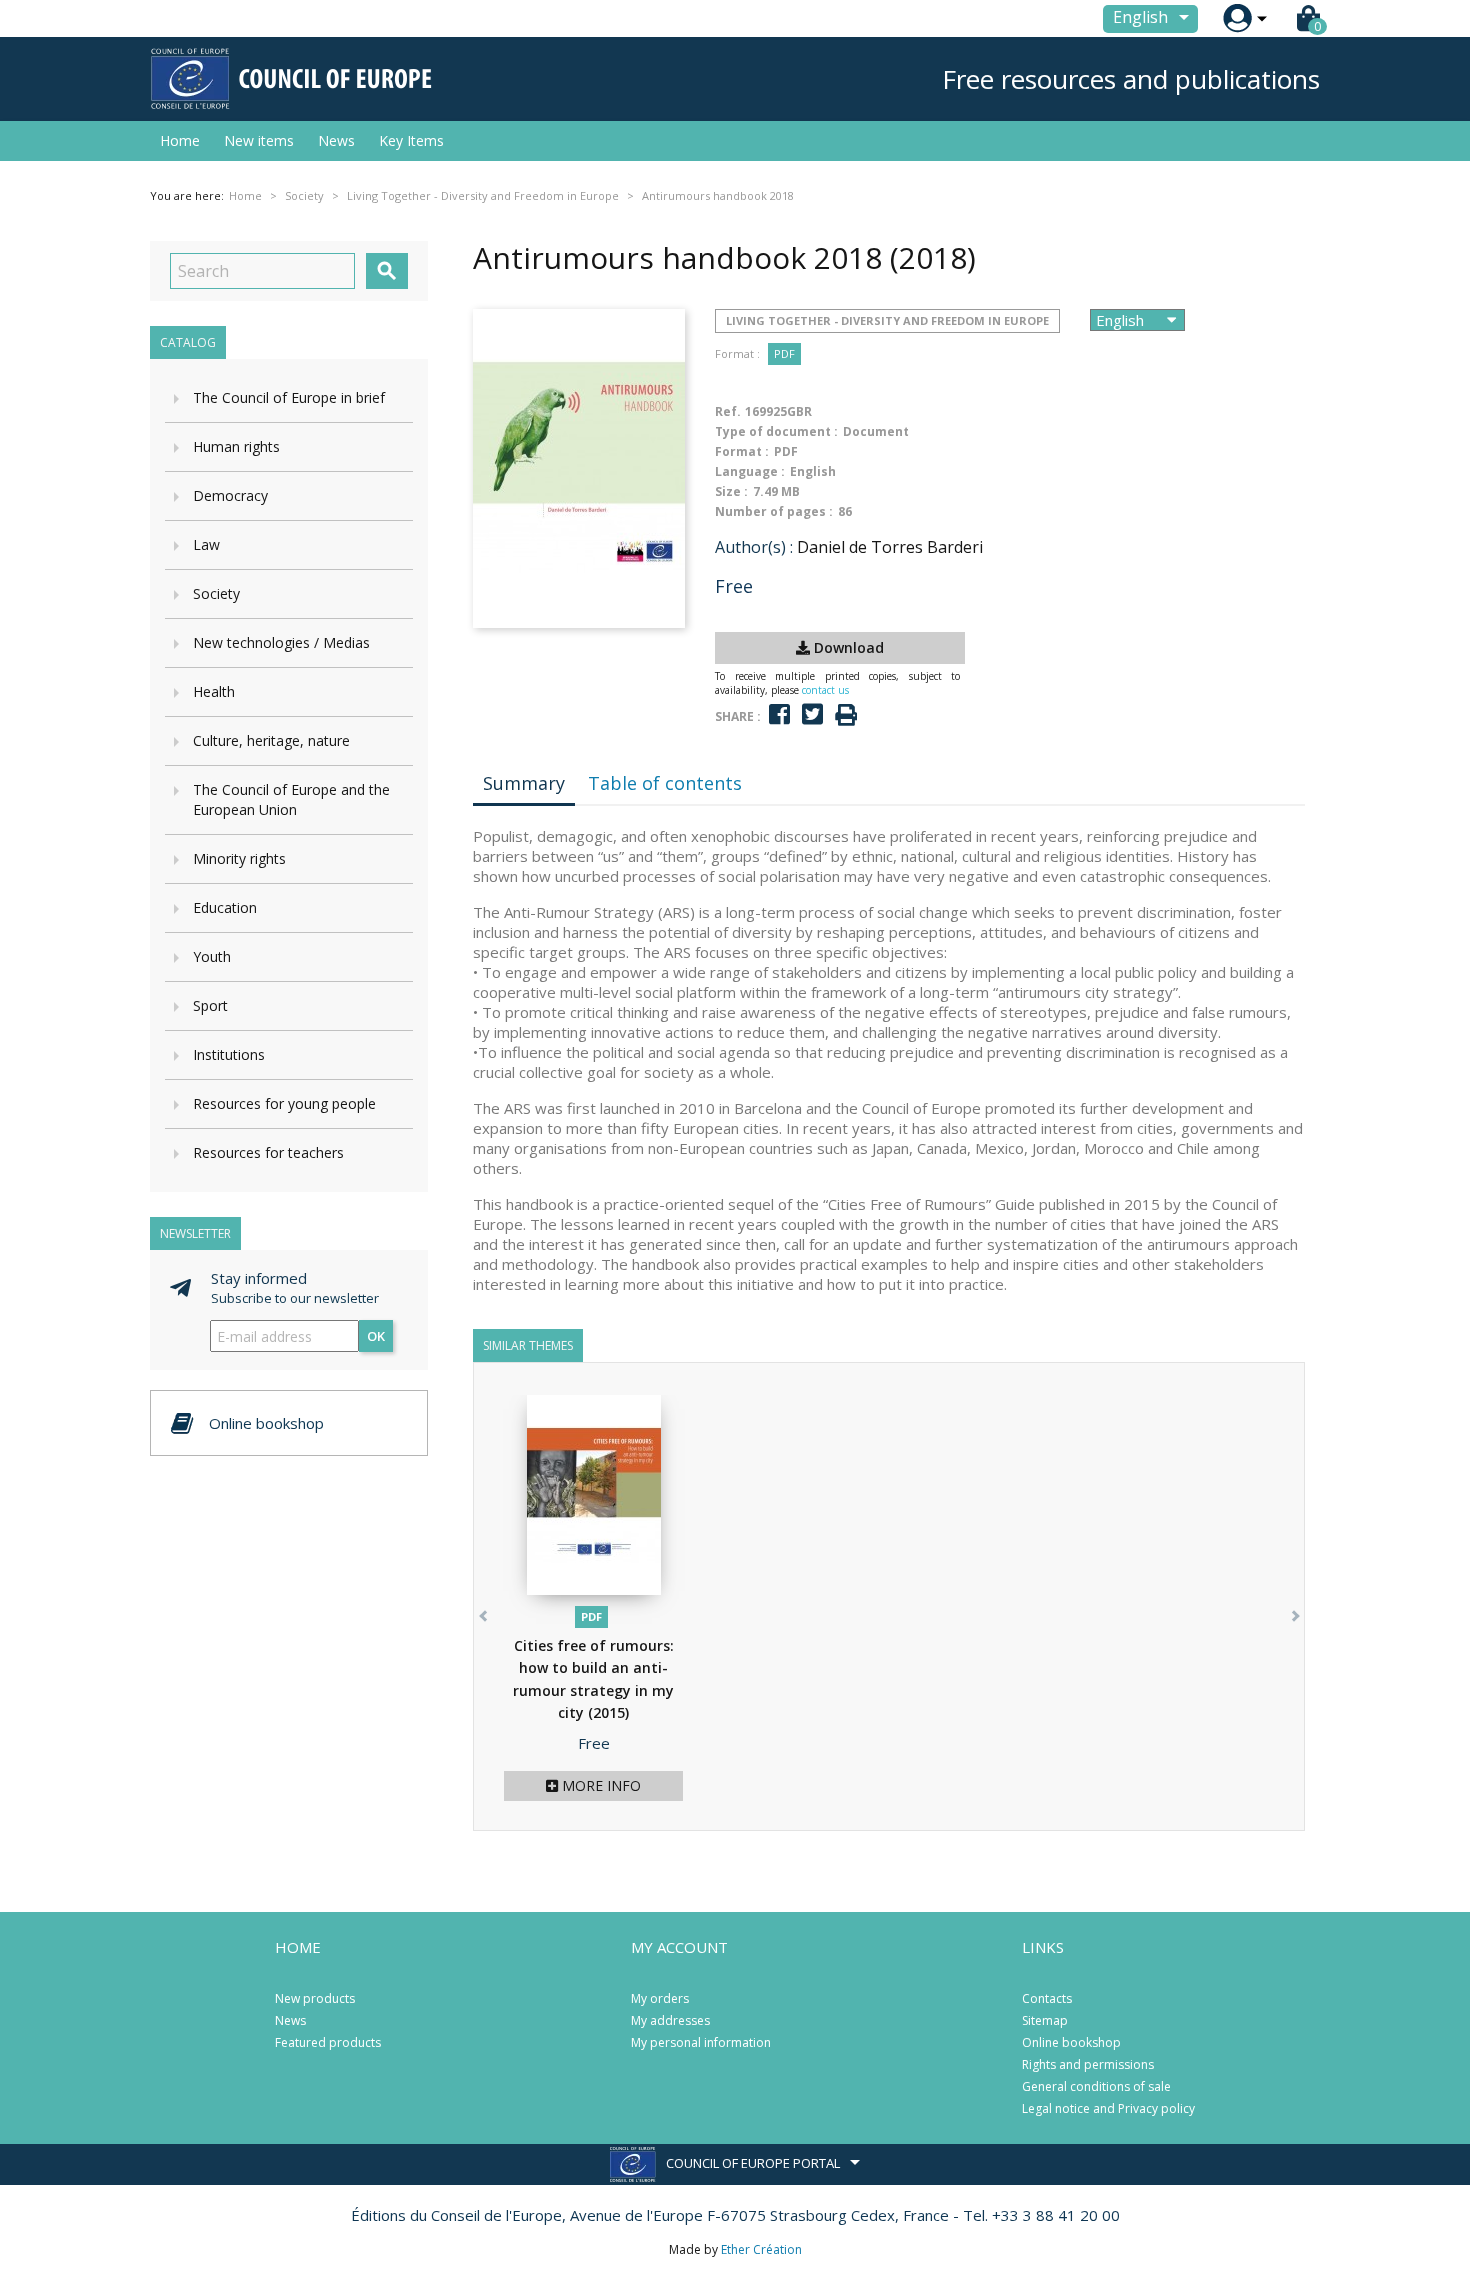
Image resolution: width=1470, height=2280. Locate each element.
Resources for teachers (268, 1152)
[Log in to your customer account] (1237, 18)
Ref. (728, 411)
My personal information (701, 2042)
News (336, 140)
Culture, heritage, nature (271, 740)
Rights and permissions (1088, 2064)
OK (376, 1336)
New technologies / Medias (281, 642)
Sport (210, 1005)
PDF (784, 353)
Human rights (236, 446)
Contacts (1047, 1998)
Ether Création (761, 2249)
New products (315, 1998)
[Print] (846, 715)
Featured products (328, 2042)
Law (206, 544)
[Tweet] (812, 714)
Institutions (229, 1054)
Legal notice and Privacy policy (1108, 2108)
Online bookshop (1071, 2042)
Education (225, 907)
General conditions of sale (1096, 2086)
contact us (825, 690)
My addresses (670, 2020)
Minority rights (239, 858)
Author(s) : (754, 547)
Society (216, 593)
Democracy (230, 495)
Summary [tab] (524, 783)
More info (599, 1785)
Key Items (411, 140)
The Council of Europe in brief (289, 397)
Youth (212, 956)
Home (180, 140)
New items (259, 140)
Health (214, 691)
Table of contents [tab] (665, 783)
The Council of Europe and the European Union (291, 799)
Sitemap (1045, 2020)
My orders (660, 1998)
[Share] (779, 714)
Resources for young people (284, 1103)
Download (847, 647)
